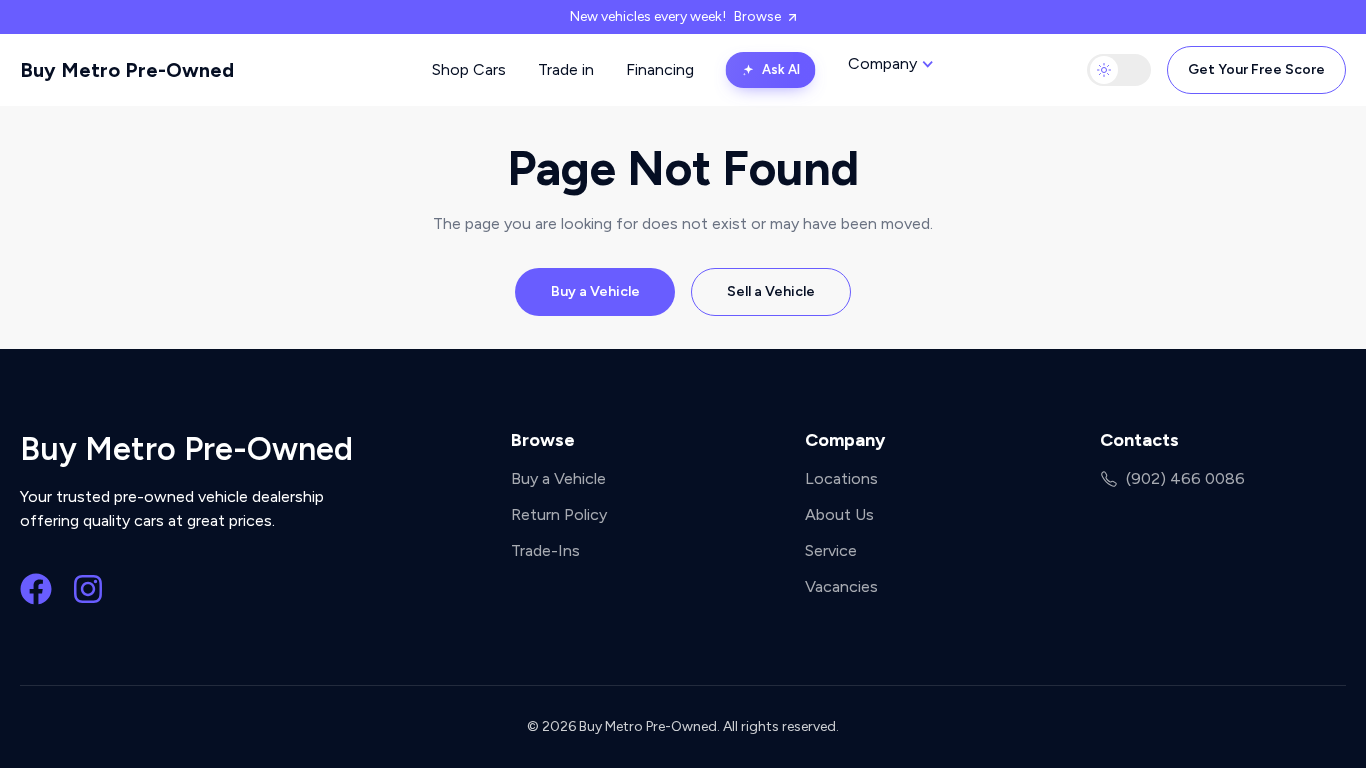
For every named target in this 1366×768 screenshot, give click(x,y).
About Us (839, 514)
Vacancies (841, 586)
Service (831, 550)
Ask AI (781, 69)
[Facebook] (36, 589)
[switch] (1119, 70)
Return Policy (559, 514)
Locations (841, 478)
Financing (660, 69)
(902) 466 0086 (1185, 478)
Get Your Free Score (1256, 69)
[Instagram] (88, 589)
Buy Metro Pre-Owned (127, 70)
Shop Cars (469, 69)
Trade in (566, 69)
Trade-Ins (545, 550)
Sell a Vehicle (771, 291)
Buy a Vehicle (595, 291)
